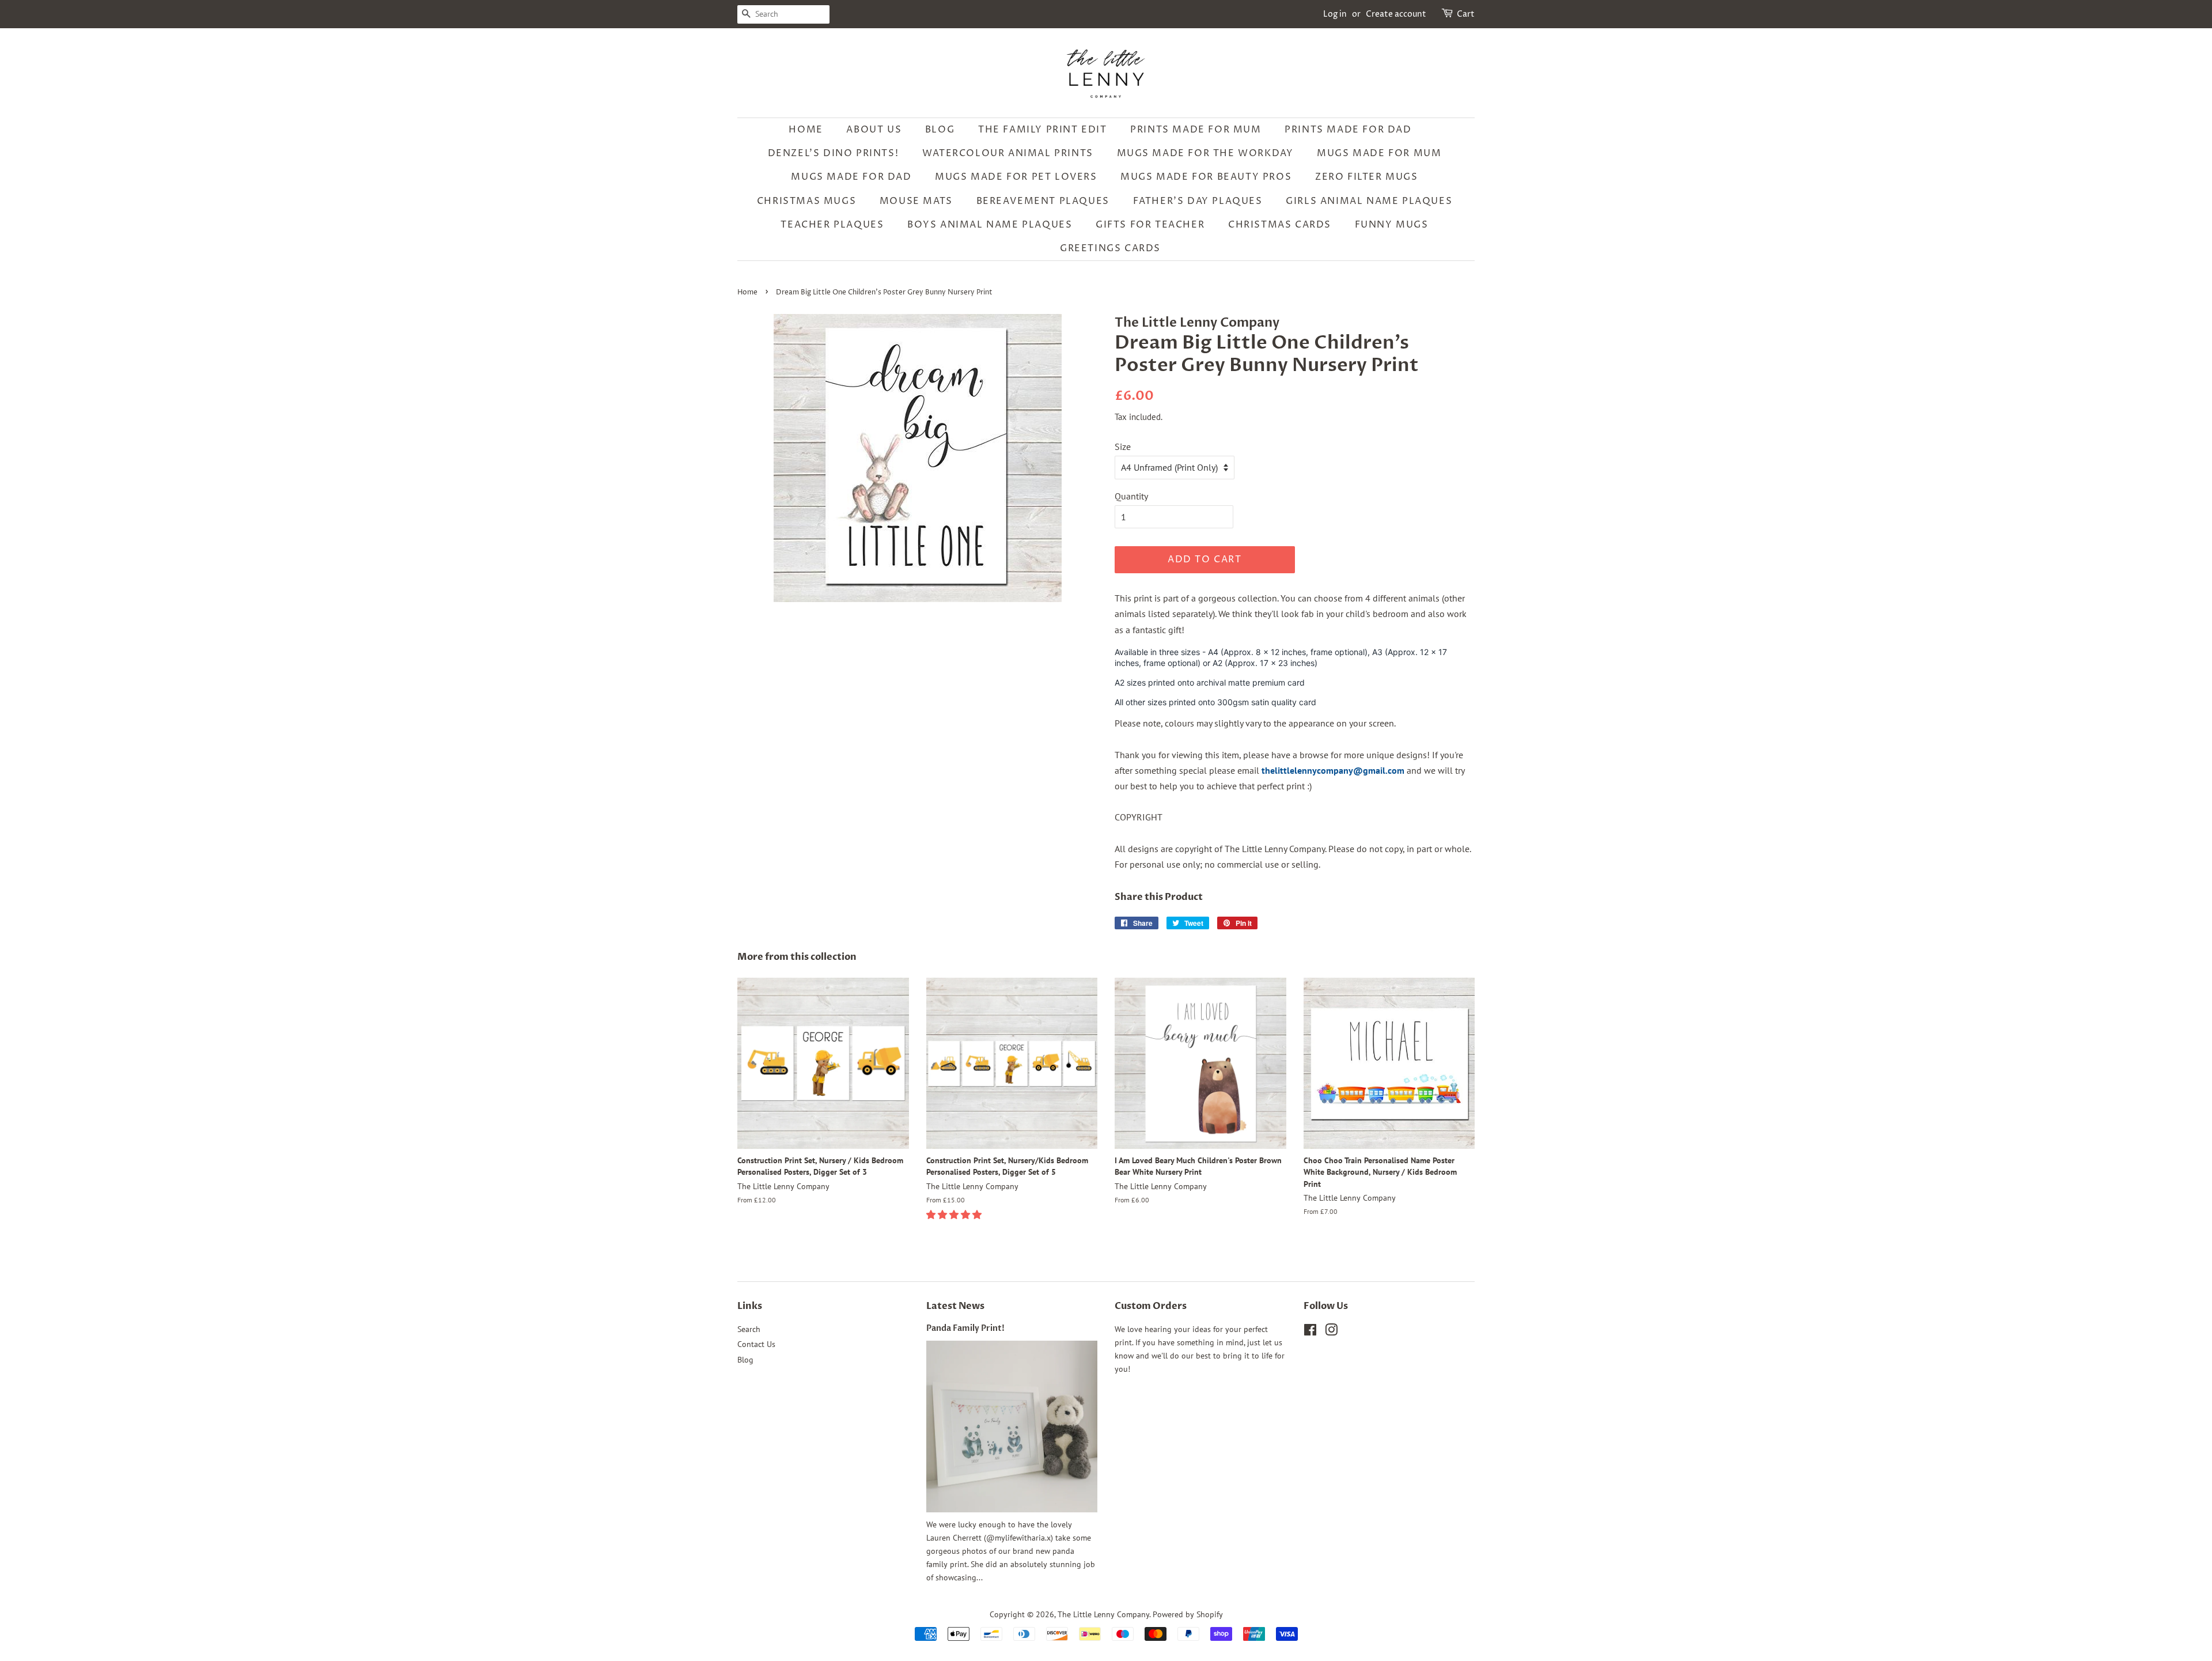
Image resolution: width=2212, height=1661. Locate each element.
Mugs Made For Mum (1379, 153)
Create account (1396, 14)
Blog (940, 130)
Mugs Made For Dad (851, 177)
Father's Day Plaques (1198, 201)
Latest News (955, 1306)
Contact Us (756, 1344)
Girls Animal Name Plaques (1369, 201)
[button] (955, 1214)
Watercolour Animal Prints (1008, 153)
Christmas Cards (1280, 225)
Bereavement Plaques (1043, 201)
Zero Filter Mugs (1367, 177)
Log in (1335, 14)
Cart (1466, 14)
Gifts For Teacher (1150, 225)
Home (806, 130)
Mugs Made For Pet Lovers (1016, 177)
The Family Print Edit (1043, 130)
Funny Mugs (1392, 225)
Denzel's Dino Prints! (834, 153)
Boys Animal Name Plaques (990, 225)
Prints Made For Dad (1348, 130)
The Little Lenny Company (1103, 1614)
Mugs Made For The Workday (1205, 153)
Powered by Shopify (1188, 1614)
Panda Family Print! (965, 1329)
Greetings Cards (1110, 248)
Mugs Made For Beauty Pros (1206, 177)
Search (749, 1329)
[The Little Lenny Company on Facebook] (1310, 1332)
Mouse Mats (916, 201)
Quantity (1131, 496)
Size (1123, 447)
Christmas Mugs (806, 201)
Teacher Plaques (832, 225)
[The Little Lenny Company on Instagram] (1331, 1332)
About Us (874, 130)
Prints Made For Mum (1196, 130)
